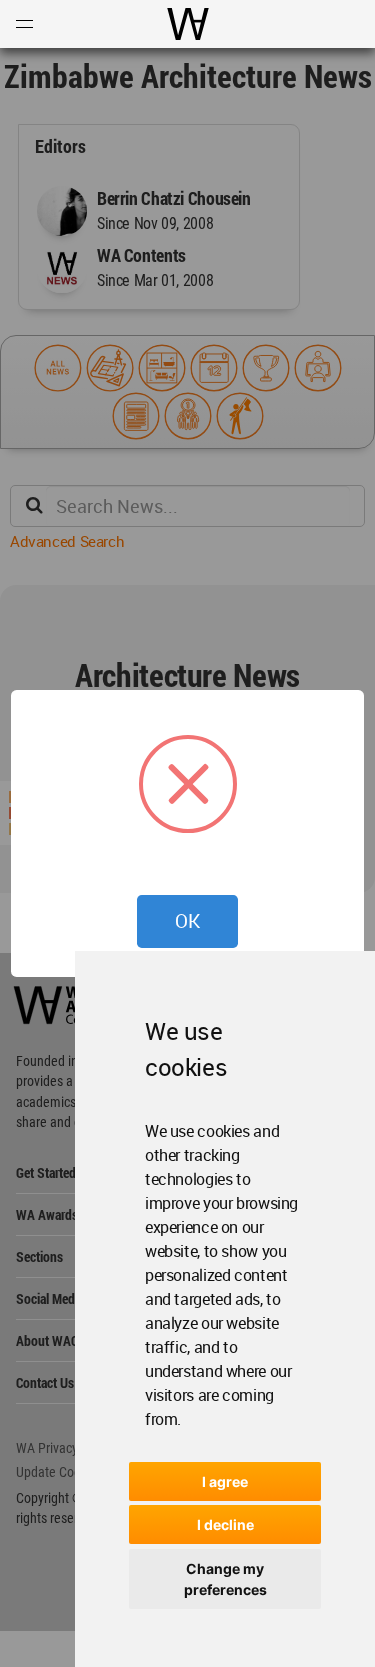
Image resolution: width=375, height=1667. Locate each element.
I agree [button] (225, 1481)
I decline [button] (225, 1524)
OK (187, 921)
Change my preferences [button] (225, 1579)
